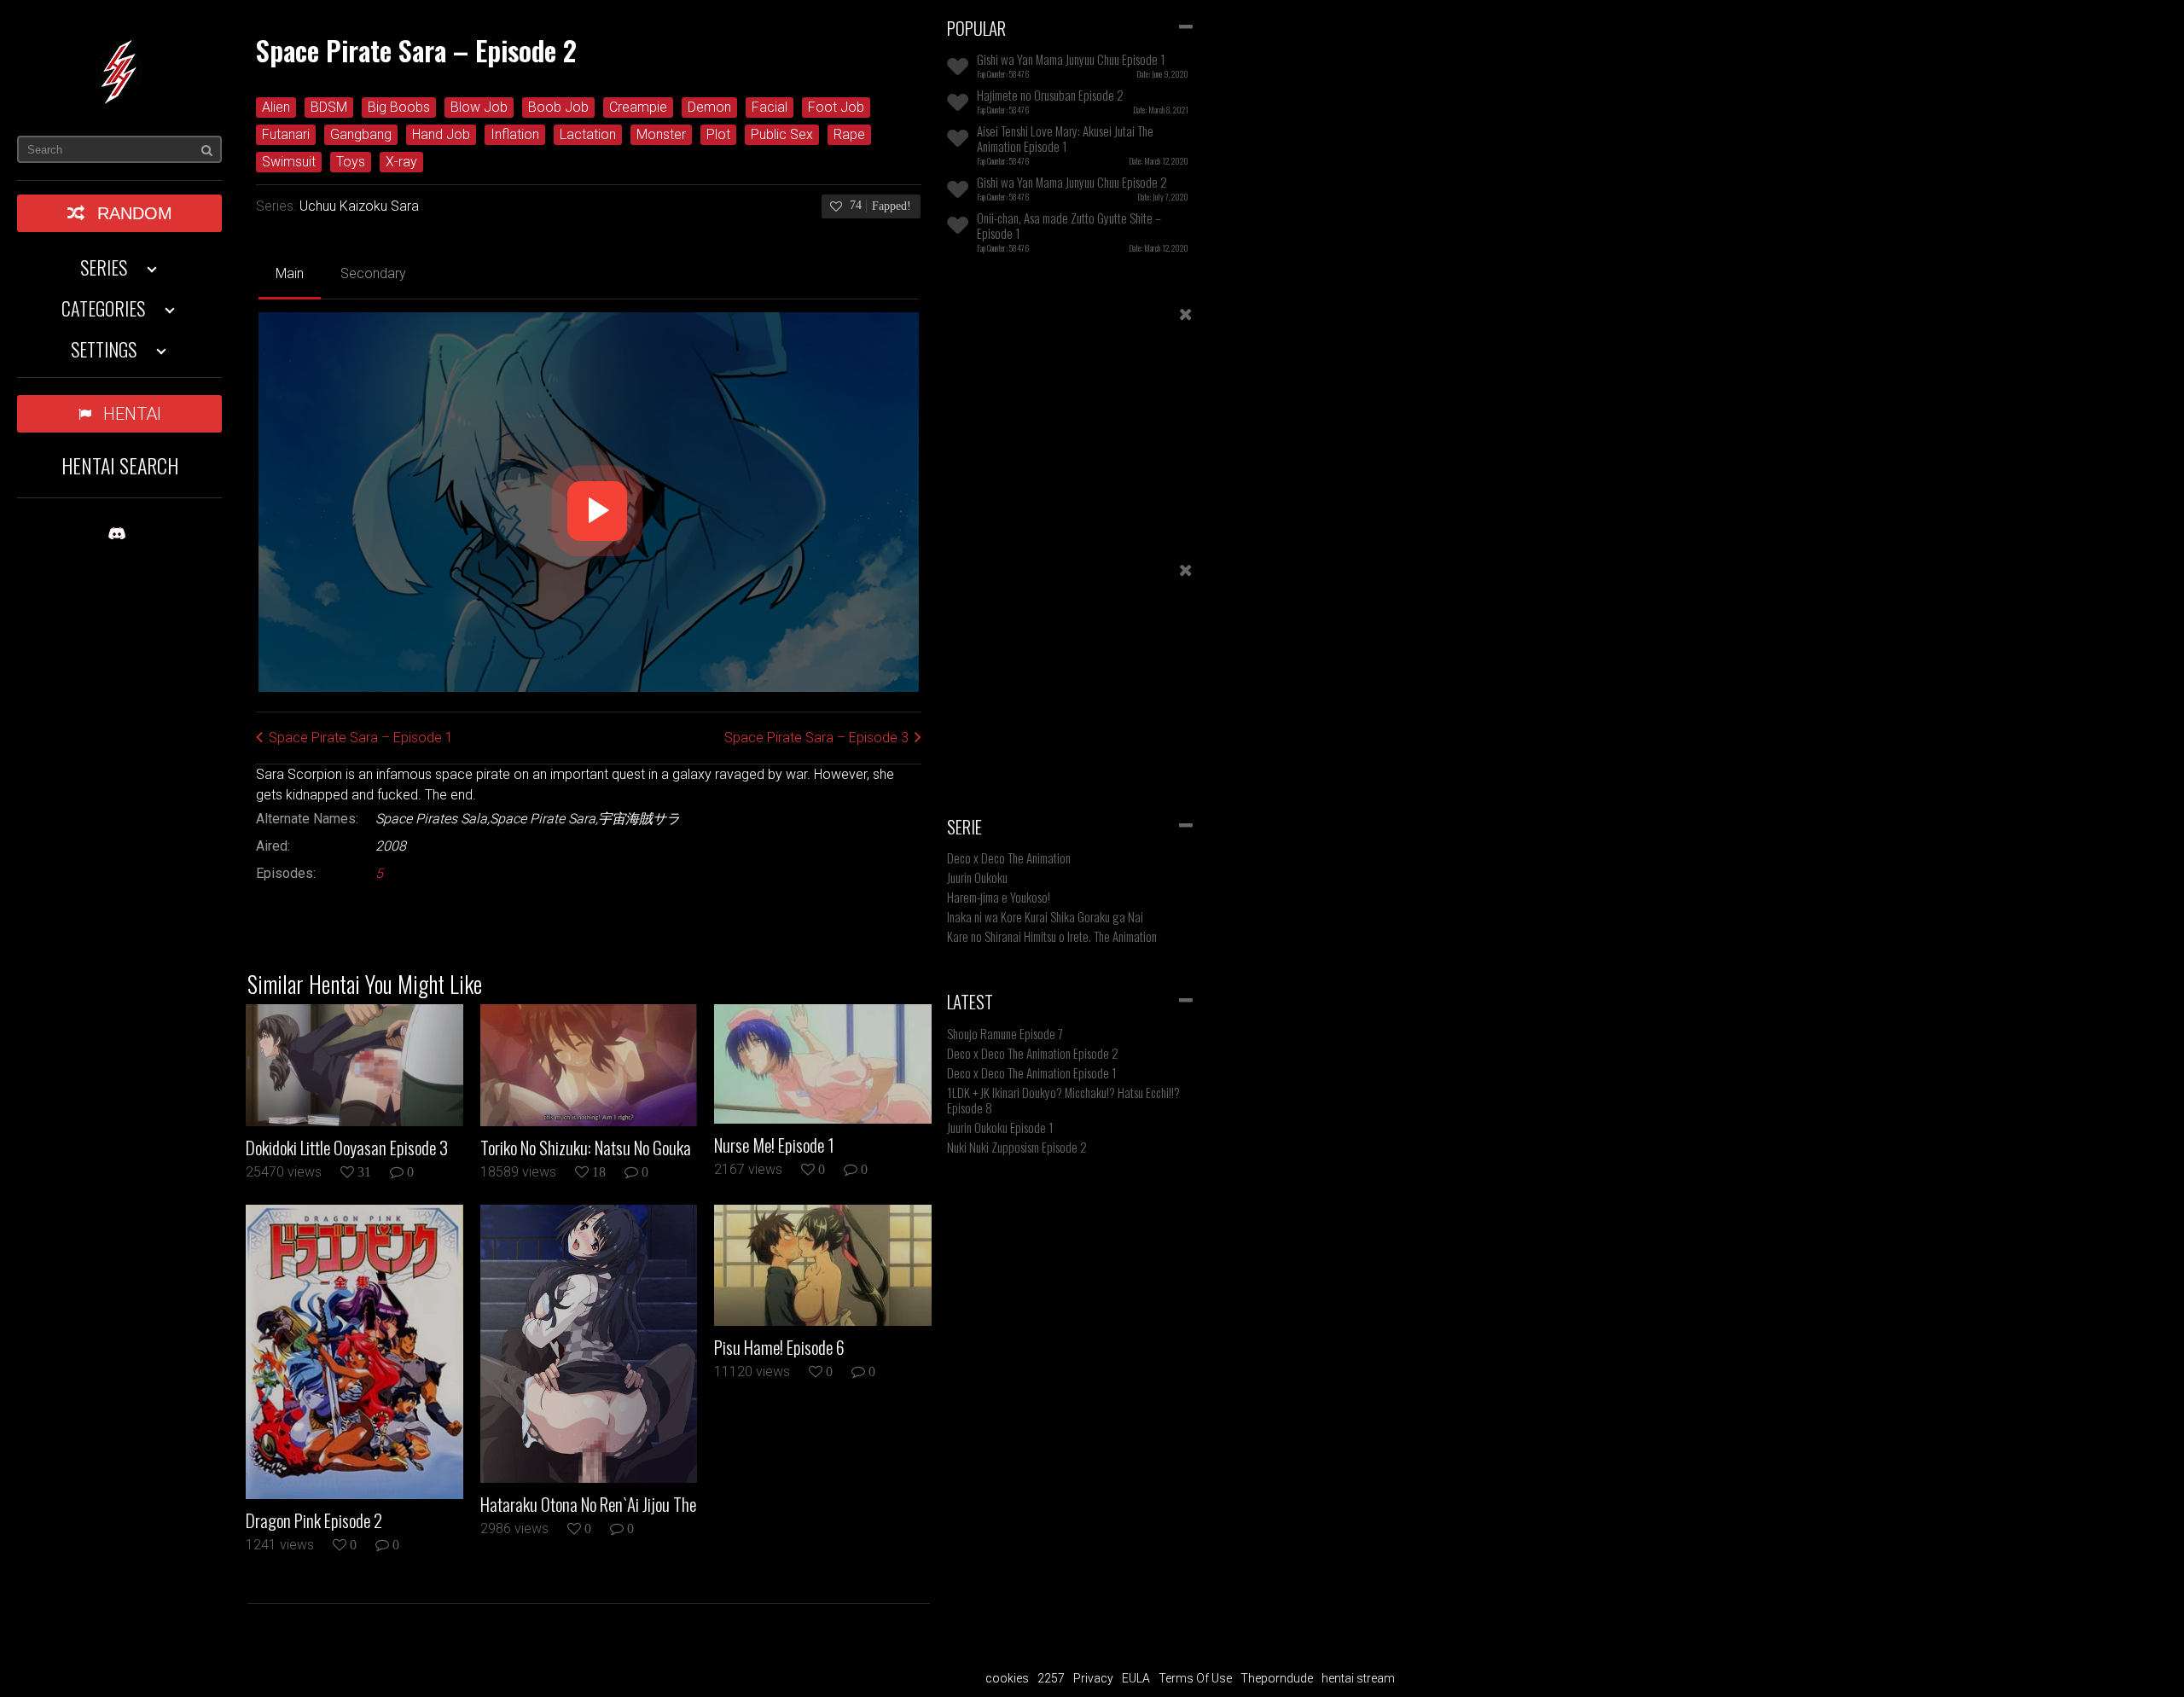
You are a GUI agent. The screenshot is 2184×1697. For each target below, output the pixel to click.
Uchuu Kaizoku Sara (359, 206)
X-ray (401, 162)
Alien (276, 107)
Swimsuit (289, 162)
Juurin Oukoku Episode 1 (1000, 1127)
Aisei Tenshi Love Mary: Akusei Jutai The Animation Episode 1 (1065, 138)
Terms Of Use (1195, 1678)
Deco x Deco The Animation (1009, 857)
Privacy (1093, 1678)
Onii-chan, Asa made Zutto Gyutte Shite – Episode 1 (1069, 225)
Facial (770, 107)
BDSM (329, 107)
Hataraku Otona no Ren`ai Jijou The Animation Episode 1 (588, 1504)
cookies (1007, 1678)
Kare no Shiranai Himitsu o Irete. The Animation (1052, 936)
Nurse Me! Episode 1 (774, 1145)
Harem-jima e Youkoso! (999, 897)
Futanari (286, 134)
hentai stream (1358, 1678)
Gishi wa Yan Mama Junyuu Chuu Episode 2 (1072, 182)
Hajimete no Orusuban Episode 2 (1050, 95)
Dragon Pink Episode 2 (314, 1520)
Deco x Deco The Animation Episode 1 (1032, 1072)
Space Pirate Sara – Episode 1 (361, 738)
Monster (661, 134)
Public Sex (782, 134)
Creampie (638, 107)
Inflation (515, 134)
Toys (351, 162)
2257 (1051, 1678)
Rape (849, 134)
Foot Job (836, 107)
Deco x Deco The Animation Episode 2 (1033, 1053)
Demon (709, 107)
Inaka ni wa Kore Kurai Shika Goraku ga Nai (1045, 916)
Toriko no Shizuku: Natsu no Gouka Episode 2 (586, 1148)
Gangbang (361, 134)
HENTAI (132, 414)
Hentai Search (120, 465)
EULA (1136, 1678)
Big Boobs (399, 107)
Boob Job (558, 107)
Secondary (373, 273)
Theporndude (1277, 1678)
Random (135, 213)
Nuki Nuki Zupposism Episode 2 (1017, 1147)
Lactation (588, 134)
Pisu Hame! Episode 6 (779, 1347)
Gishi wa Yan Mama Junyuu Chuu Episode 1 (1071, 59)
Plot (718, 134)
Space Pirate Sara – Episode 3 (816, 738)
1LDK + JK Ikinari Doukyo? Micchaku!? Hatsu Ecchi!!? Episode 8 (1063, 1100)
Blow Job (479, 107)
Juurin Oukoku (977, 877)
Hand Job (441, 134)
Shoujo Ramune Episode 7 (1005, 1033)
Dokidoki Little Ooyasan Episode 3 (347, 1148)
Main (290, 273)
